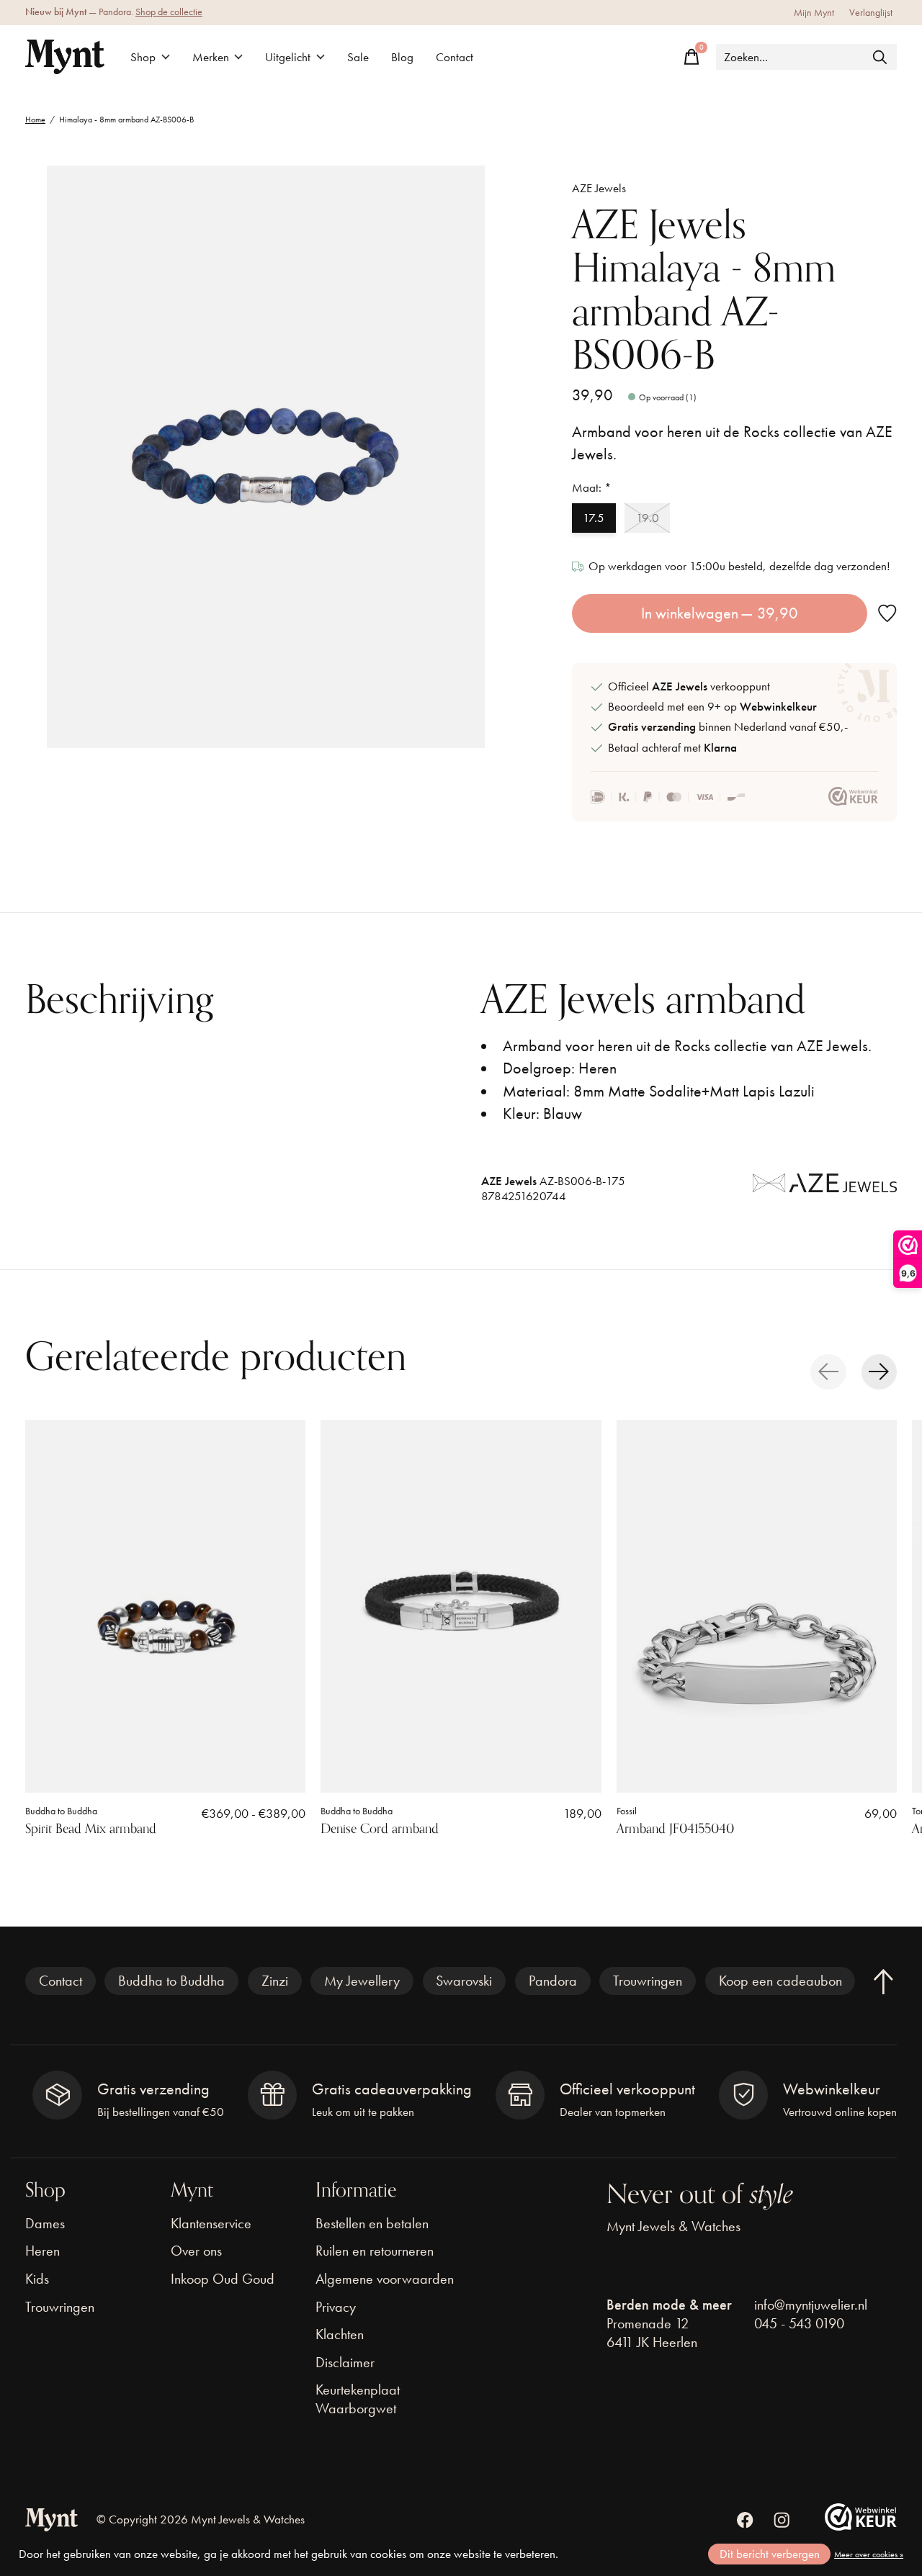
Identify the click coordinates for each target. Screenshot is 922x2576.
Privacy (336, 2307)
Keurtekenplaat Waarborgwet (358, 2399)
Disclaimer (345, 2362)
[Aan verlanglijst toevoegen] (887, 614)
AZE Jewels (599, 188)
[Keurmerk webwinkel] (853, 797)
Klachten (340, 2334)
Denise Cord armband (380, 1829)
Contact (455, 57)
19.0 (648, 518)
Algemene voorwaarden (385, 2279)
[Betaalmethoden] (668, 797)
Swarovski (464, 1981)
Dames (45, 2223)
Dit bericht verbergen (770, 2554)
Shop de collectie (169, 12)
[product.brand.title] (825, 1193)
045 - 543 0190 (799, 2323)
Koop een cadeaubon (780, 1981)
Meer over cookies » (869, 2554)
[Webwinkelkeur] (861, 2525)
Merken (211, 57)
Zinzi (275, 1981)
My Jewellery (362, 1981)
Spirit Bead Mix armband (91, 1829)
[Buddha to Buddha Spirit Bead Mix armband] (165, 1606)
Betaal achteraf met (672, 748)
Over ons (196, 2251)
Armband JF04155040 (675, 1829)
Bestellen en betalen (372, 2223)
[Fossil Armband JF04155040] (757, 1606)
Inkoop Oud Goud (223, 2279)
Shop (143, 57)
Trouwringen (648, 1981)
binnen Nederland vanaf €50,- (728, 727)
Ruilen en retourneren (375, 2251)
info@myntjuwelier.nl (811, 2305)
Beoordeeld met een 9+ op (712, 707)
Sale (358, 57)
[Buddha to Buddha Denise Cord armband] (461, 1606)
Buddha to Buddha (61, 1810)
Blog (402, 57)
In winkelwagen (720, 613)
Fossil (627, 1810)
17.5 (594, 518)
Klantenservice (211, 2223)
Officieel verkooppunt (689, 686)
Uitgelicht (288, 57)
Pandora (553, 1981)
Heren (42, 2251)
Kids (37, 2279)
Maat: (592, 488)
